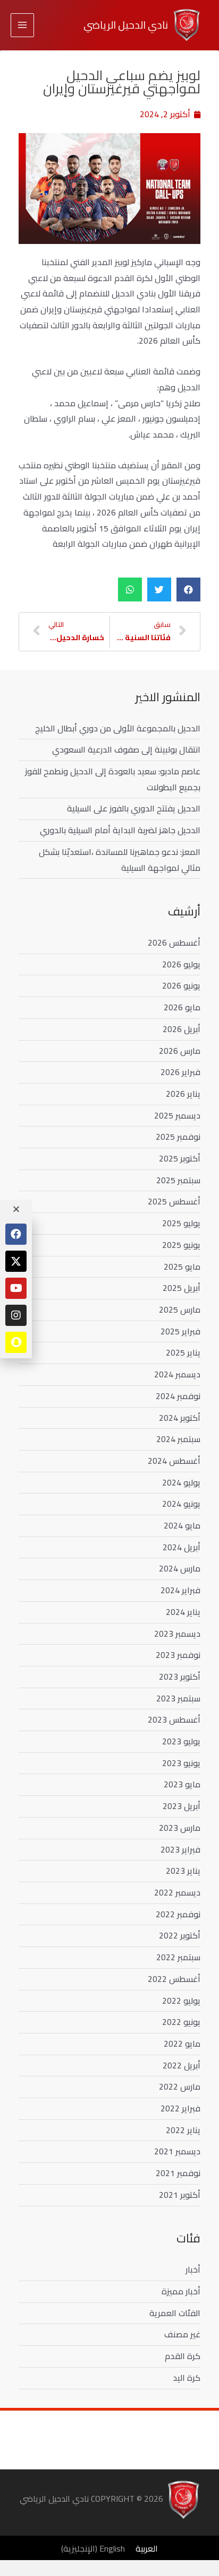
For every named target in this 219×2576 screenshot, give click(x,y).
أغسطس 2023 (174, 1719)
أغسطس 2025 (174, 1201)
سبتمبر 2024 (178, 1439)
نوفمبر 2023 (178, 1655)
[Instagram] (16, 1315)
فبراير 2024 (180, 1590)
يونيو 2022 (181, 2022)
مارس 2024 (180, 1568)
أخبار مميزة (181, 2291)
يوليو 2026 (181, 964)
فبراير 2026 (180, 1072)
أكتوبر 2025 (180, 1158)
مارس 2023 (180, 1828)
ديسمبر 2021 (177, 2151)
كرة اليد (187, 2378)
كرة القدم (183, 2356)
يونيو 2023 (181, 1763)
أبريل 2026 (182, 1029)
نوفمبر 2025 (178, 1137)
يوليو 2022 (181, 2001)
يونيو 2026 (181, 985)
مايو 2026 (182, 1007)
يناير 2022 (183, 2130)
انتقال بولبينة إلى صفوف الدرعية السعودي (126, 749)
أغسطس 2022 (174, 1979)
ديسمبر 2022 (177, 1892)
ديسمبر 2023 (177, 1634)
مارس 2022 (180, 2086)
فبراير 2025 (180, 1331)
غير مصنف (182, 2334)
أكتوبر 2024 (180, 1418)
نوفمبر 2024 (178, 1396)
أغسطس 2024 (174, 1461)
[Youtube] (16, 1288)
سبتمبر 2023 (178, 1698)
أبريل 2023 (182, 1806)
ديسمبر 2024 (177, 1374)
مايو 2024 (182, 1525)
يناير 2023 (183, 1871)
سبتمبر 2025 (178, 1180)
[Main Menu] (22, 25)
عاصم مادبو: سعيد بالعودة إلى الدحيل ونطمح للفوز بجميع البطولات (113, 779)
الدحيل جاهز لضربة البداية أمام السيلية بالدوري (120, 830)
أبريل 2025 (182, 1288)
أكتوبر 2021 (180, 2195)
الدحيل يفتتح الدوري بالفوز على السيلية (134, 808)
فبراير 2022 (180, 2108)
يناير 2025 (183, 1352)
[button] (188, 590)
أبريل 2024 (182, 1547)
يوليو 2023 (181, 1741)
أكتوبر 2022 (180, 1935)
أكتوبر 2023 (180, 1676)
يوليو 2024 (181, 1482)
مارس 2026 (180, 1051)
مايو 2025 (182, 1267)
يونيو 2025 (181, 1245)
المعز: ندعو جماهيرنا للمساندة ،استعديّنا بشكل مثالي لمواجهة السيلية (120, 860)
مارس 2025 (180, 1309)
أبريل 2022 (182, 2065)
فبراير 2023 (180, 1849)
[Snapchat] (16, 1342)
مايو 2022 (182, 2044)
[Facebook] (16, 1234)
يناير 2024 (183, 1612)
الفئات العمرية (175, 2313)
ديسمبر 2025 (177, 1115)
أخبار (193, 2269)
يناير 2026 (183, 1094)
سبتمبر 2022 (178, 1957)
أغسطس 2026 (174, 942)
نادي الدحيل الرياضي (126, 25)
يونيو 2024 (181, 1504)
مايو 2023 (182, 1784)
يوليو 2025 (181, 1223)
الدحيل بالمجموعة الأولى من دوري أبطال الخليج (118, 728)
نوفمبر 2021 (178, 2173)
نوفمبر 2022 (178, 1914)
